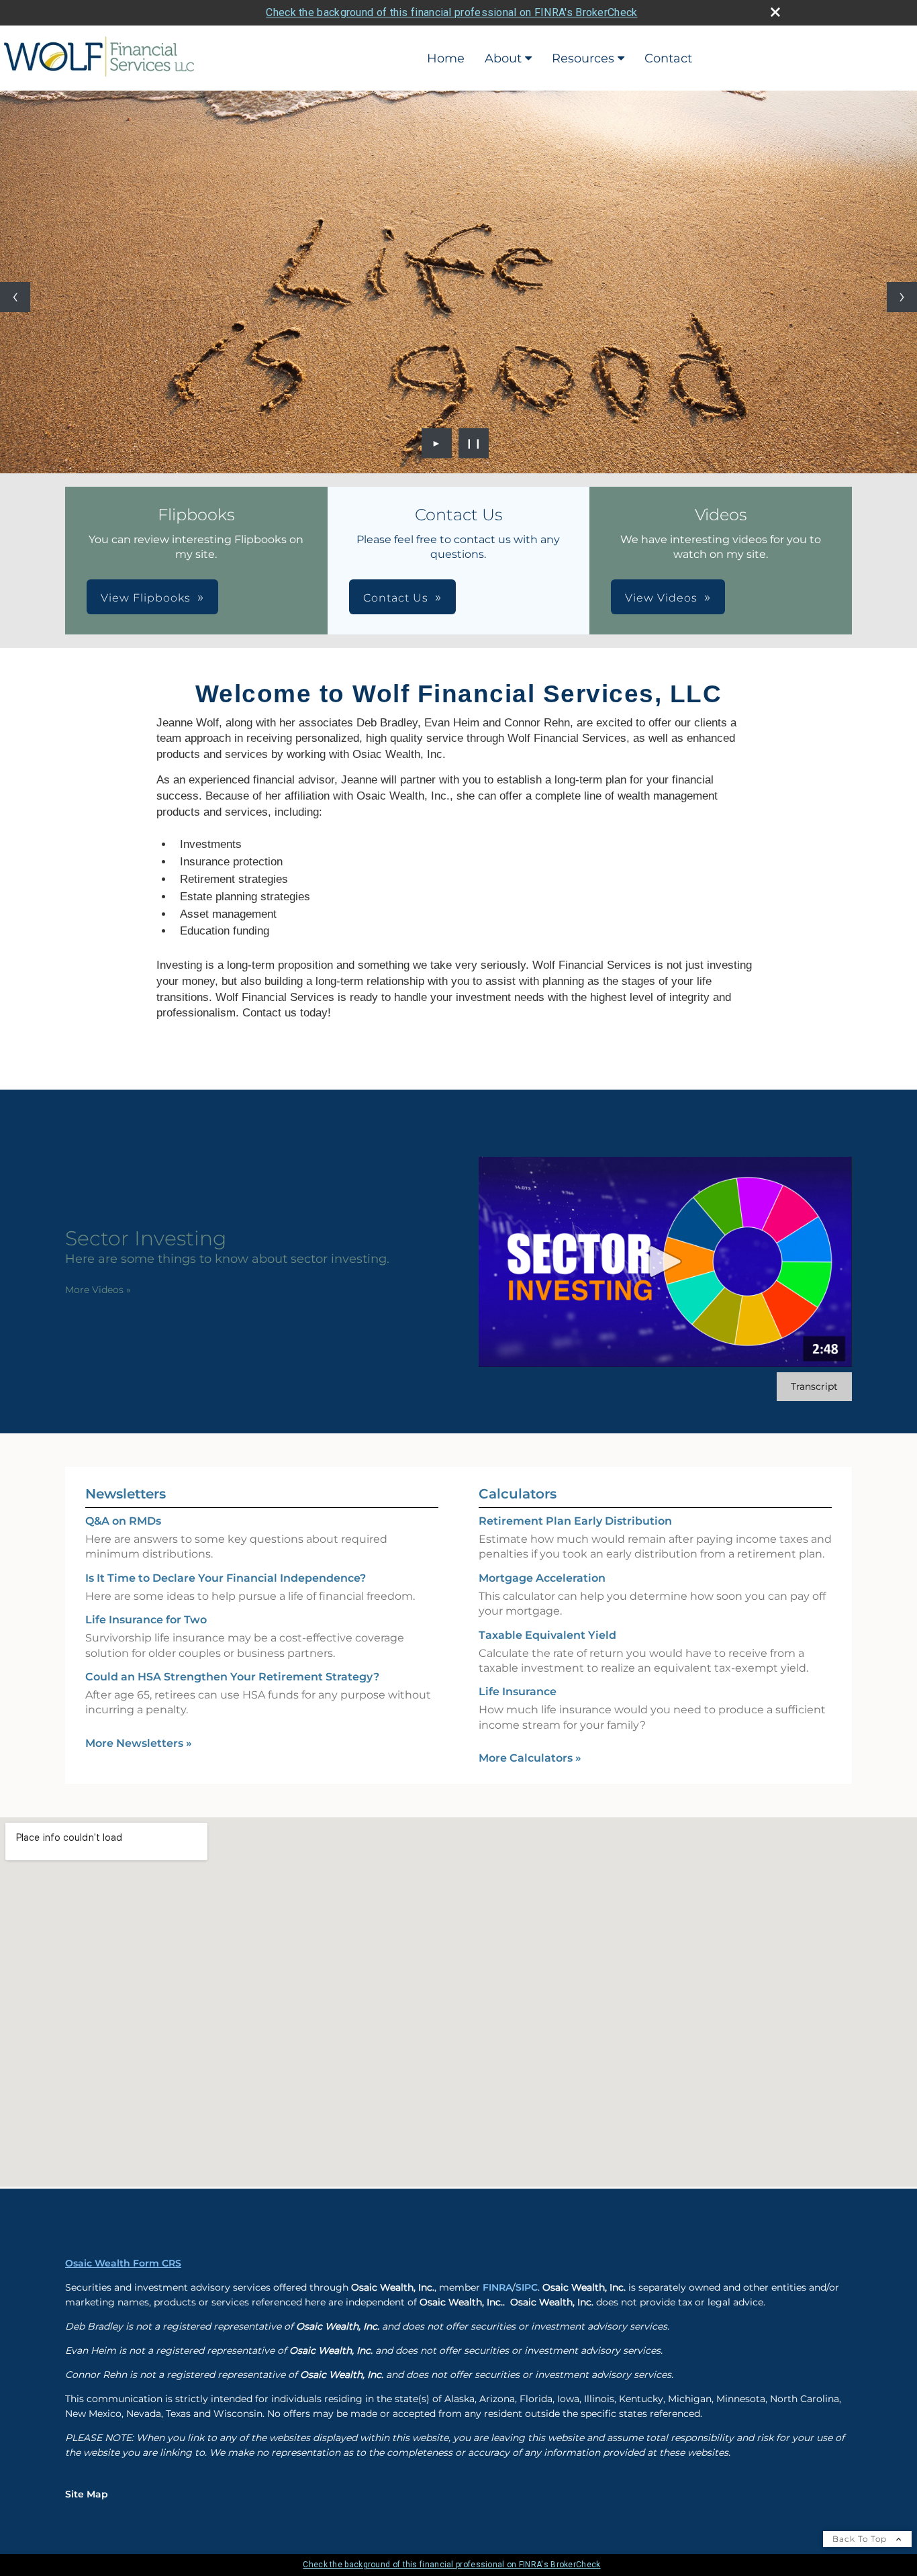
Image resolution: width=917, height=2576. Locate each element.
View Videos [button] (661, 598)
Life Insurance (518, 1692)
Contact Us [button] (396, 598)
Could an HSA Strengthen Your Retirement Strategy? (232, 1677)
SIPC (527, 2288)
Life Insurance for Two (146, 1620)
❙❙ (474, 443)
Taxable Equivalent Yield (547, 1635)
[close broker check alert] (775, 12)
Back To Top (861, 2539)
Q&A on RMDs (123, 1522)
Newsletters (126, 1494)
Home (446, 58)
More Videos (98, 1290)
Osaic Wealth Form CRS (123, 2264)
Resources (583, 58)
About (503, 58)
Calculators (518, 1494)
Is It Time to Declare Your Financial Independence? (226, 1578)
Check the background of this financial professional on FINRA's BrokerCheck (451, 12)
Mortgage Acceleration (542, 1578)
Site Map (87, 2495)
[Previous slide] (15, 297)
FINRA (497, 2288)
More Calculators (530, 1759)
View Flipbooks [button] (146, 598)
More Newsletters (139, 1743)
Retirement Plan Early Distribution (575, 1522)
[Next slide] (902, 297)
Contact (668, 58)
